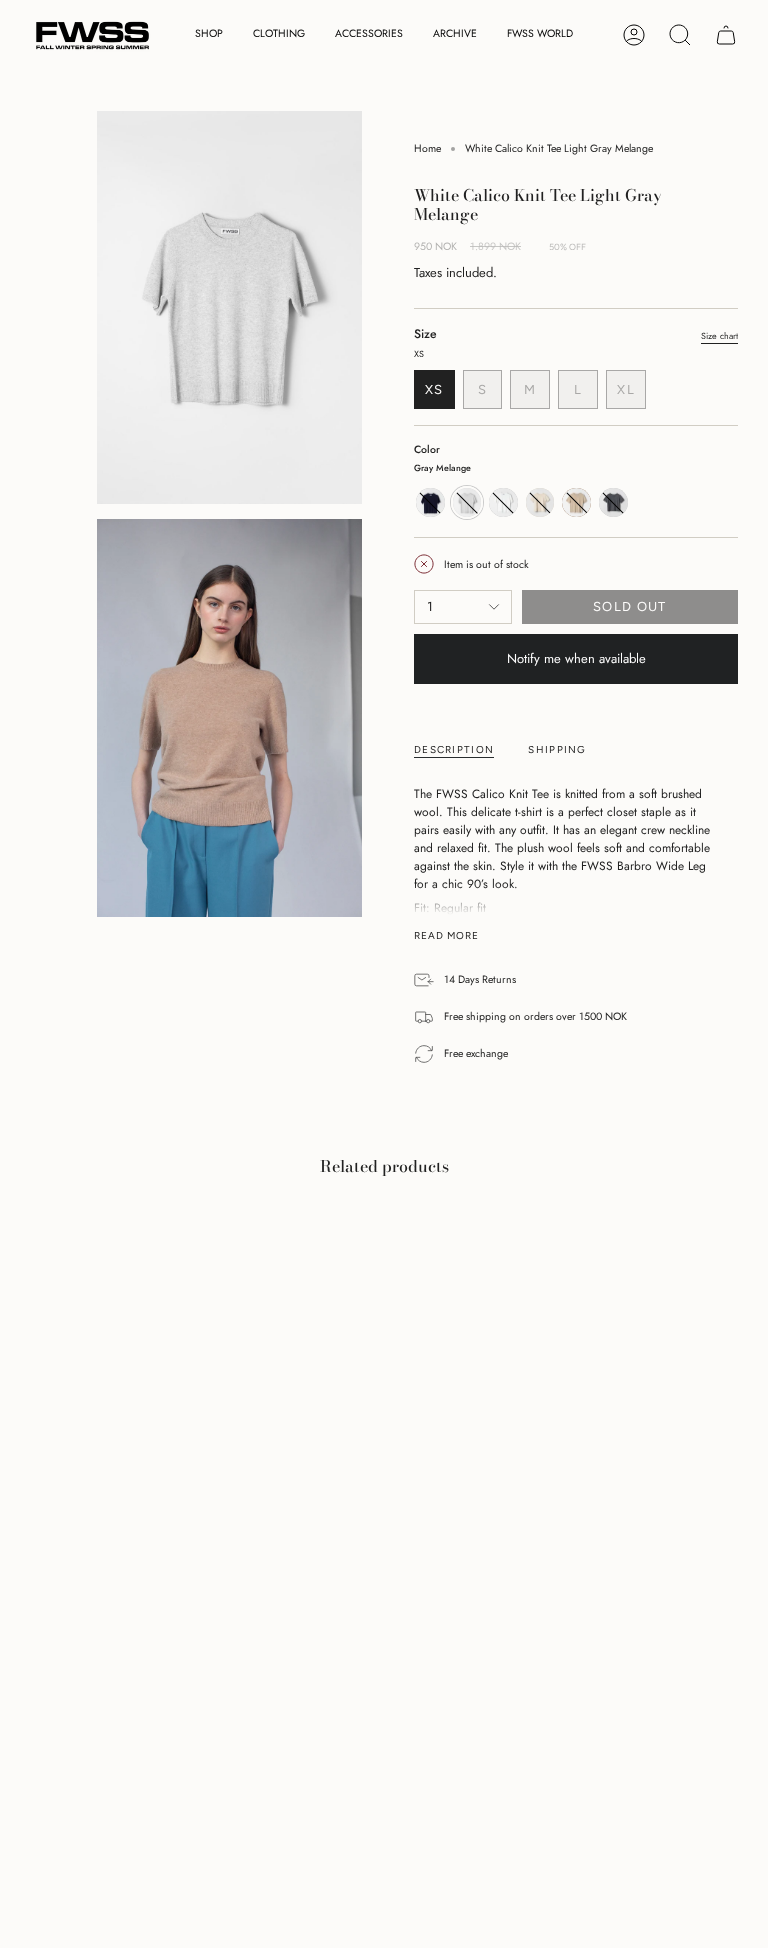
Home (427, 148)
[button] (209, 35)
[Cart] (726, 35)
